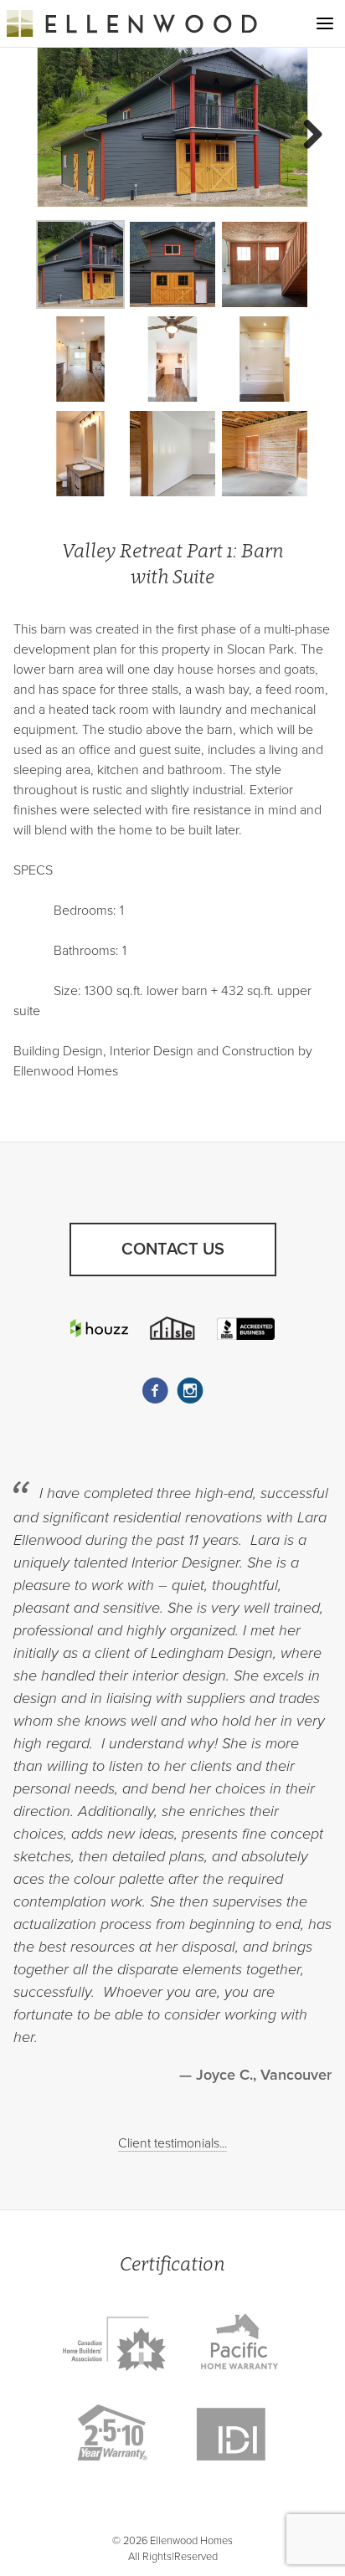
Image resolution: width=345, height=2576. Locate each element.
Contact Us (173, 1250)
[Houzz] (99, 1328)
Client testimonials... (172, 2143)
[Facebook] (155, 1391)
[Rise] (172, 1328)
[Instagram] (190, 1391)
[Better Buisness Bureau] (245, 1328)
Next (306, 136)
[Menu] (325, 23)
